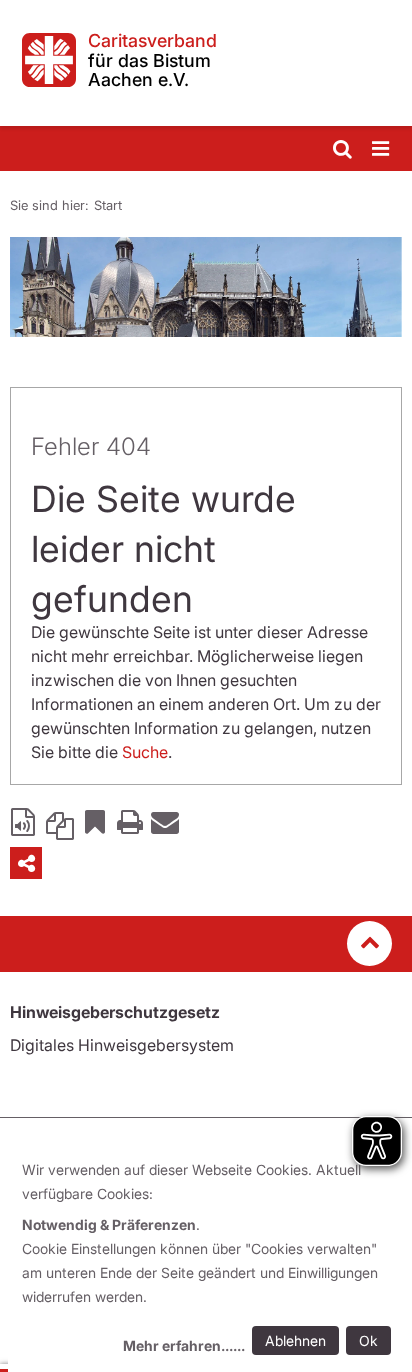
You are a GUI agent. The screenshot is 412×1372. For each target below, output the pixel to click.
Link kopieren (60, 821)
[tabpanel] (206, 287)
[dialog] (210, 1260)
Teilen (26, 863)
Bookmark (95, 821)
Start (108, 205)
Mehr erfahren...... (184, 1345)
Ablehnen (295, 1340)
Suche (145, 752)
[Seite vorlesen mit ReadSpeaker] (25, 821)
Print (130, 821)
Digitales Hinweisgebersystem (122, 1045)
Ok (368, 1340)
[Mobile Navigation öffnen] (382, 149)
